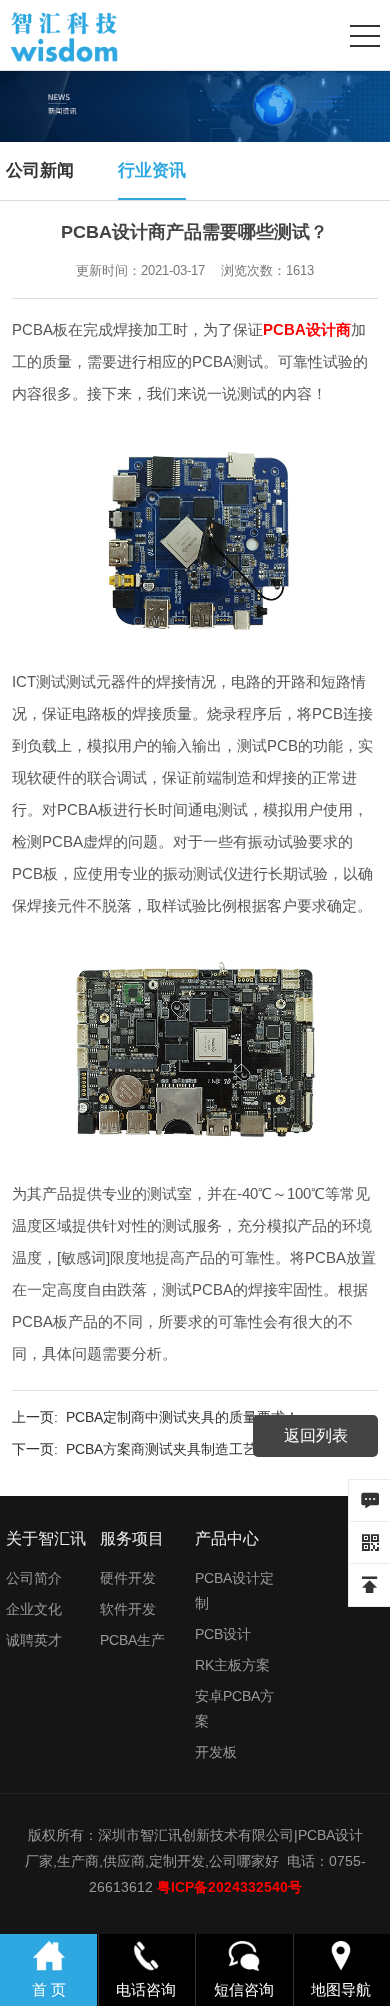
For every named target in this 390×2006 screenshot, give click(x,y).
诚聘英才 (34, 1640)
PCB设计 (223, 1634)
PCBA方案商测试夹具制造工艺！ (168, 1449)
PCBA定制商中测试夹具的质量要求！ (182, 1417)
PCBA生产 (132, 1640)
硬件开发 (128, 1578)
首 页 (49, 1990)
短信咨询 (244, 1990)
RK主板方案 (232, 1665)
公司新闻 (40, 170)
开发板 (216, 1752)
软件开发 (128, 1609)
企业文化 (34, 1609)
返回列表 (316, 1435)
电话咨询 (146, 1990)
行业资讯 (152, 170)
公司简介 (34, 1578)
